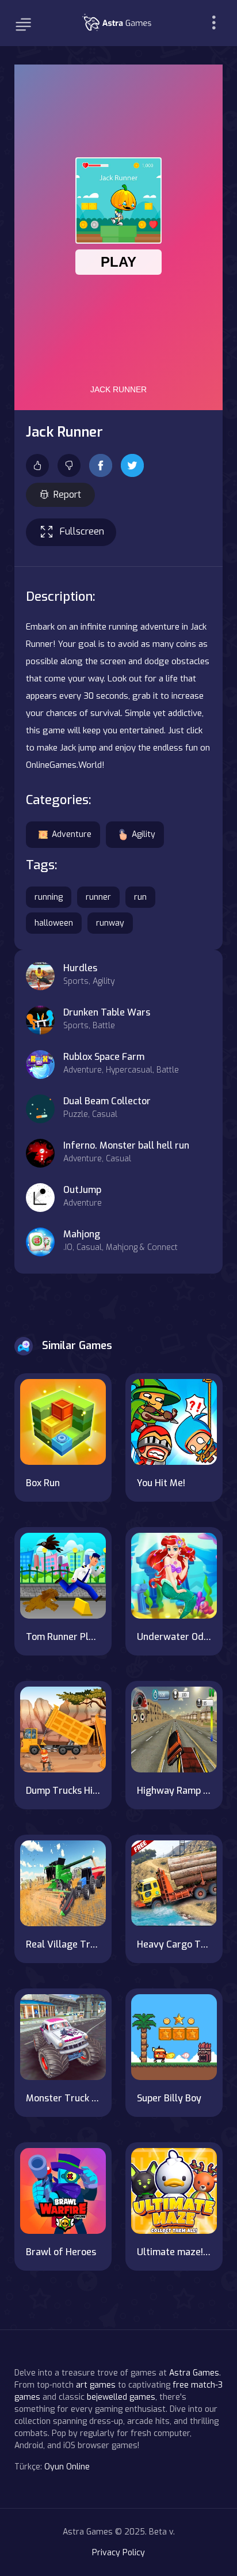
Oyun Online (67, 2467)
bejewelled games (121, 2397)
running (49, 897)
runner (98, 897)
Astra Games (194, 2373)
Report (67, 495)
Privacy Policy (118, 2553)
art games (96, 2385)
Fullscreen (82, 531)
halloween (54, 923)
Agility (144, 834)
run (140, 897)
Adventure (72, 834)
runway (110, 923)
